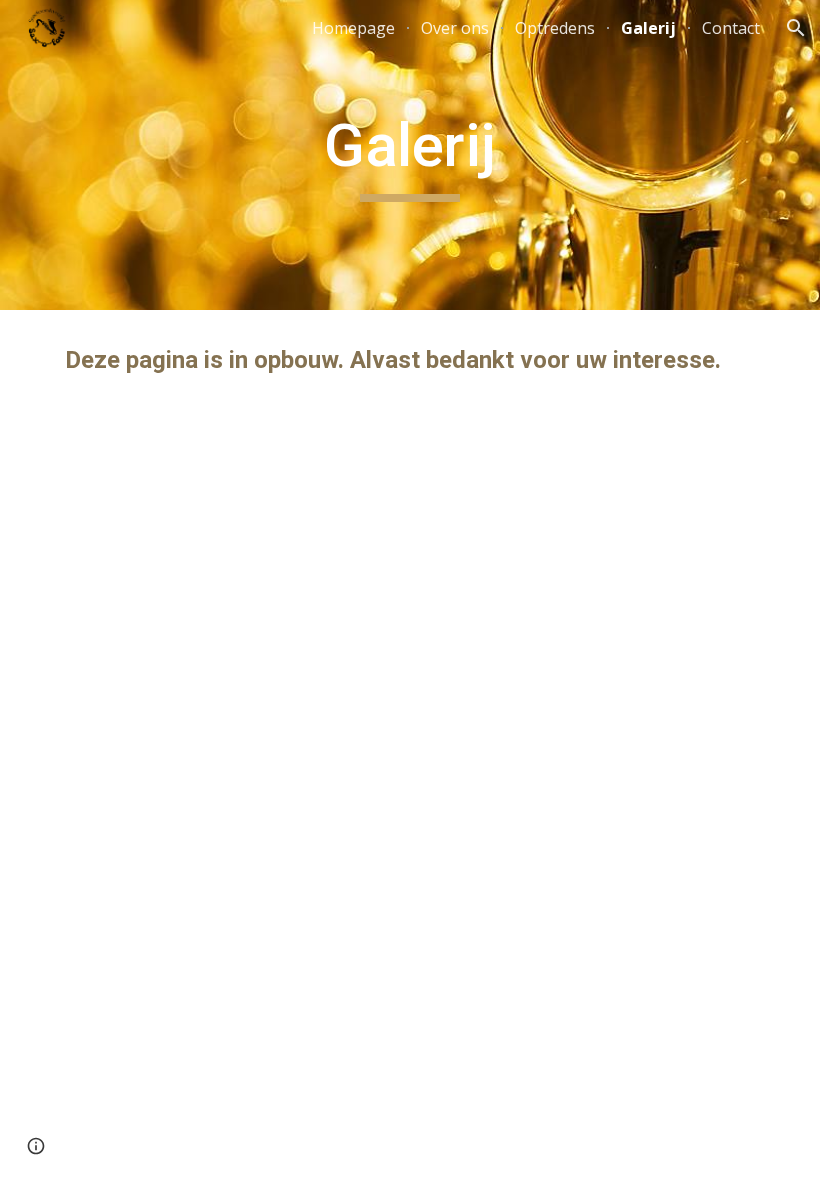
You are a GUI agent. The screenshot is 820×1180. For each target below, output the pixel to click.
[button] (796, 28)
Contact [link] (731, 28)
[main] (410, 155)
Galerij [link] (648, 28)
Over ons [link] (455, 28)
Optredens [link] (555, 28)
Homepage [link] (353, 28)
